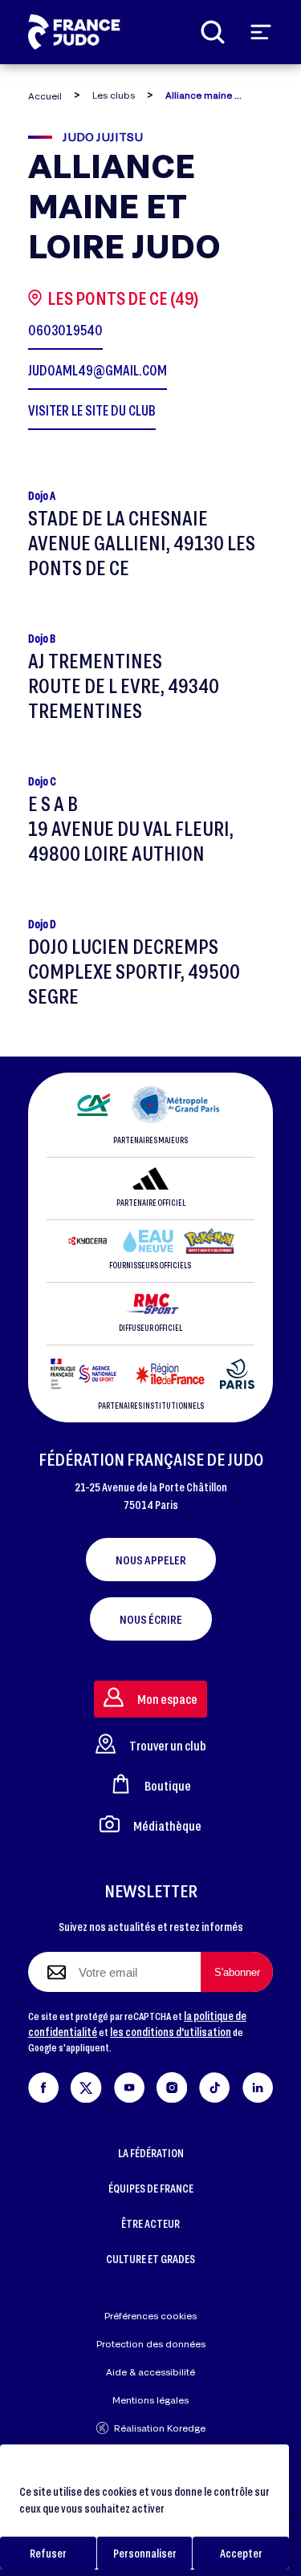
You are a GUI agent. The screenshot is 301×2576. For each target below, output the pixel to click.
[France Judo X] (86, 2085)
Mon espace (167, 1699)
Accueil (45, 96)
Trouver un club (168, 1745)
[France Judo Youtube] (129, 2085)
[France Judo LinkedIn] (258, 2085)
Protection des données (151, 2344)
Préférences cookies (150, 2316)
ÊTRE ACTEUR (150, 2223)
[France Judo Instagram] (172, 2085)
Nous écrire (151, 1619)
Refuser (48, 2553)
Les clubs (114, 95)
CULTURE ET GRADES (150, 2259)
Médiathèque (167, 1826)
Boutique (168, 1785)
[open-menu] (261, 32)
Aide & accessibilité (150, 2372)
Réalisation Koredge (160, 2428)
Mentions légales (150, 2400)
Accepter (241, 2553)
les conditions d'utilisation (171, 2032)
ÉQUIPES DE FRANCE (151, 2188)
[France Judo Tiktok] (214, 2085)
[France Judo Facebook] (43, 2085)
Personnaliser (145, 2553)
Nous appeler (151, 1560)
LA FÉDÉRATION (151, 2153)
